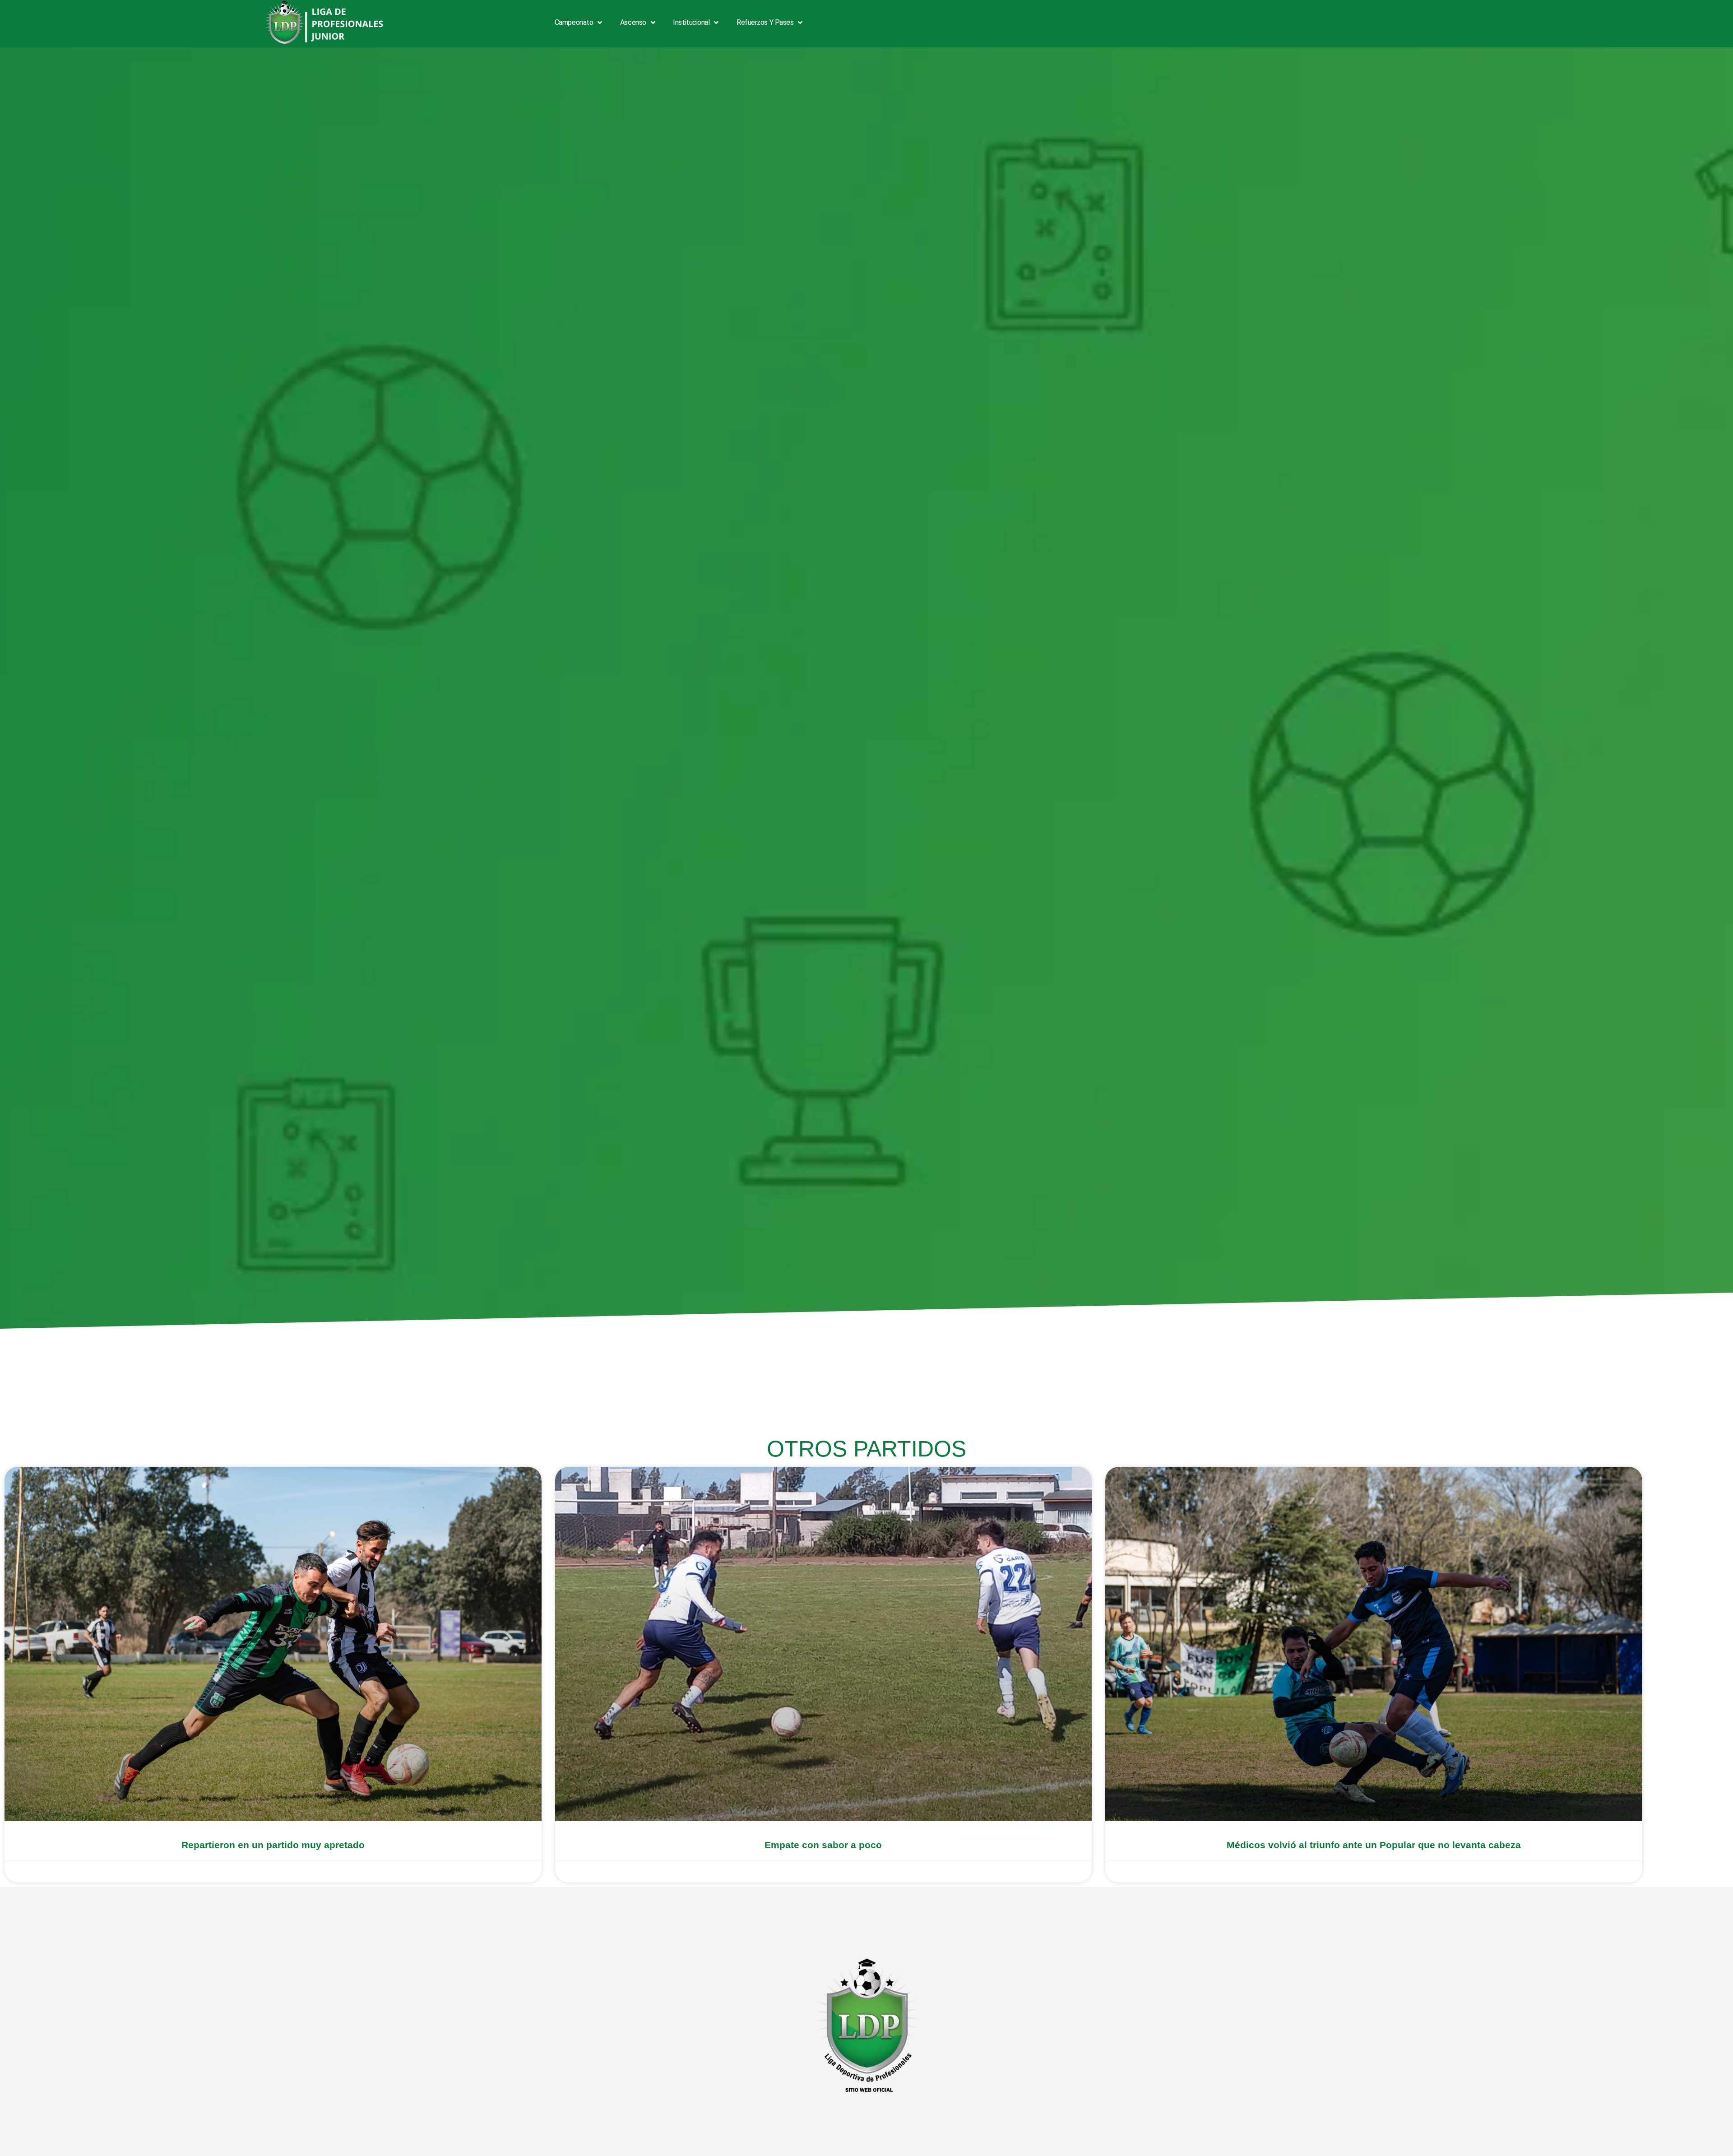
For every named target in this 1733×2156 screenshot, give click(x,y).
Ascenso (633, 22)
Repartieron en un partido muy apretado (273, 1845)
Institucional (691, 22)
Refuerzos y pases (765, 22)
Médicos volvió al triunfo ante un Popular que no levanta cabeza (1374, 1845)
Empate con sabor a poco (823, 1845)
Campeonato (574, 22)
